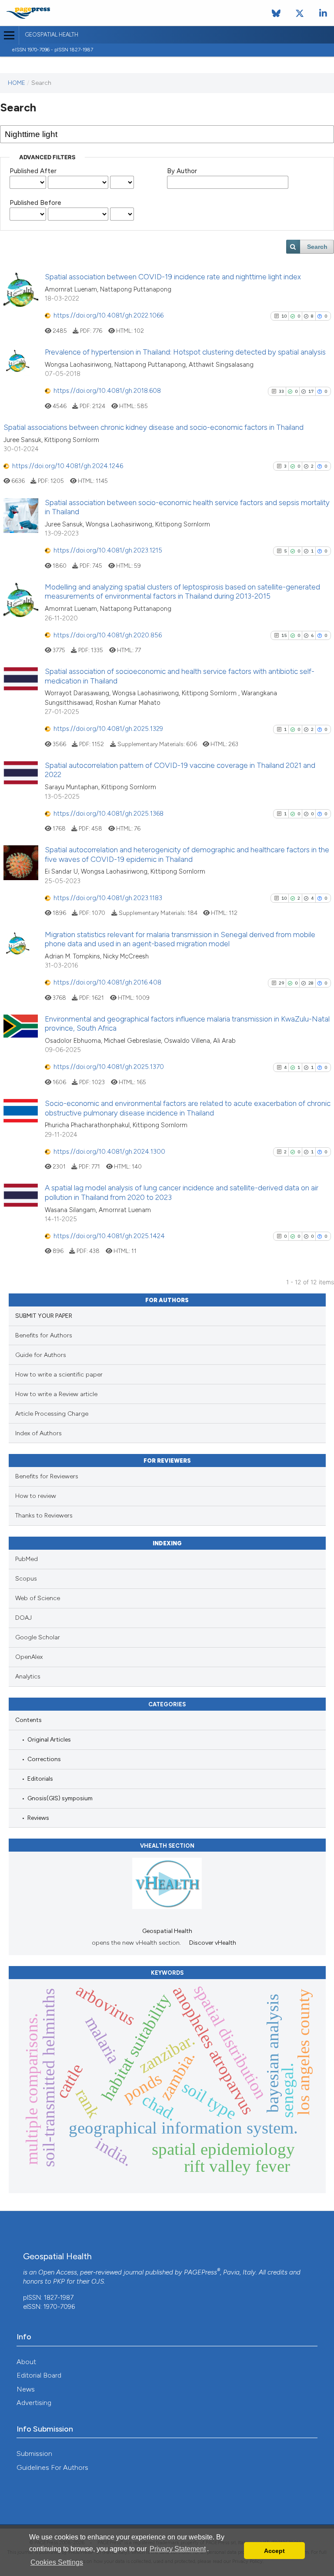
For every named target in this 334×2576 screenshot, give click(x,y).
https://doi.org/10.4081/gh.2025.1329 (108, 729)
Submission (34, 2454)
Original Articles (49, 1739)
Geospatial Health (52, 35)
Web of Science (38, 1598)
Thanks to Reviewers (44, 1516)
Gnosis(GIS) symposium (60, 1798)
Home (17, 83)
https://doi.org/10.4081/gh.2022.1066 (109, 315)
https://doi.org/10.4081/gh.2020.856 (108, 635)
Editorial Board (39, 2375)
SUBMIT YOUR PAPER (44, 1316)
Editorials (40, 1779)
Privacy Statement (178, 2549)
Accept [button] (274, 2551)
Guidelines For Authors (52, 2467)
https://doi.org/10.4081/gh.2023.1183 (108, 898)
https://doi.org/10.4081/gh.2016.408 (107, 982)
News (26, 2389)
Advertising (34, 2403)
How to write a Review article (56, 1394)
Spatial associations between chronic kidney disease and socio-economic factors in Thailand (154, 427)
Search (317, 247)
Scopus (26, 1579)
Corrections (44, 1759)
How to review (36, 1496)
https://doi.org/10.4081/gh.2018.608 (107, 391)
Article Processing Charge (52, 1414)
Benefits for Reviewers (47, 1476)
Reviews (38, 1818)
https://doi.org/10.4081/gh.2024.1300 (109, 1152)
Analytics (28, 1677)
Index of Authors (38, 1433)
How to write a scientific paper (59, 1375)
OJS (98, 2281)
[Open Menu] (9, 35)
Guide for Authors (41, 1355)
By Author (182, 171)
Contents (28, 1720)
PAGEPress (200, 2272)
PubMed (27, 1559)
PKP (59, 2281)
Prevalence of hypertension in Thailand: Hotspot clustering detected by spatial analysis (185, 352)
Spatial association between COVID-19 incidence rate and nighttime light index (173, 277)
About (26, 2362)
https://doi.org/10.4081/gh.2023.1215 (108, 550)
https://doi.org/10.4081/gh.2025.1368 (109, 814)
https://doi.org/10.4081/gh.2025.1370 (109, 1067)
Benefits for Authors (44, 1335)
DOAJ (23, 1618)
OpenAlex (29, 1657)
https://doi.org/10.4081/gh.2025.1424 (109, 1236)
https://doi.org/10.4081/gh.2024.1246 (68, 466)
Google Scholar (38, 1637)
